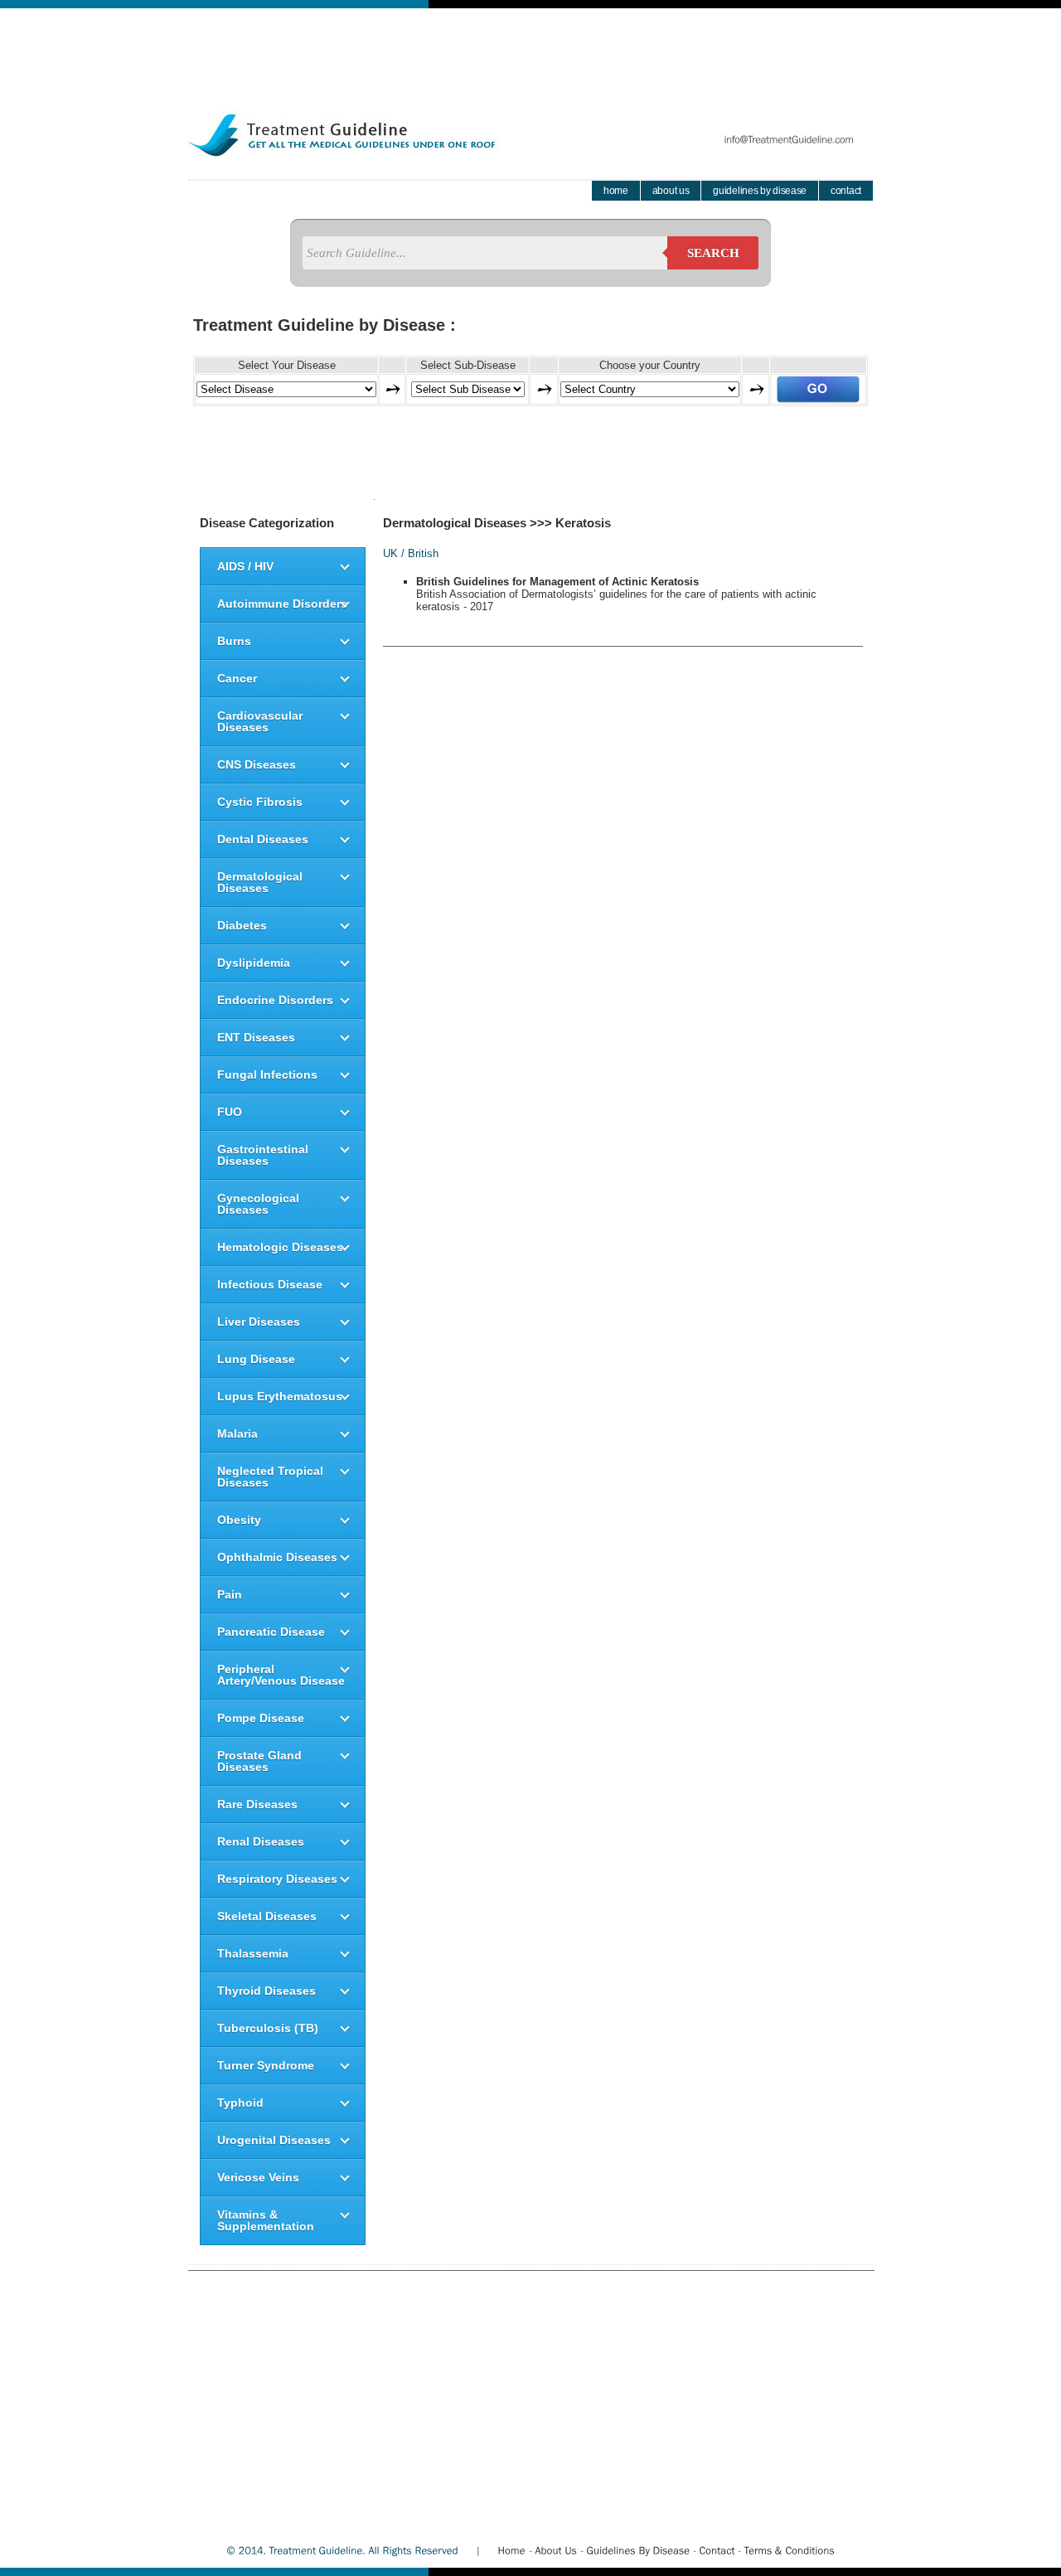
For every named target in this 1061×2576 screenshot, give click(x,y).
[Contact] (717, 2550)
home (616, 191)
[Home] (511, 2550)
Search (713, 253)
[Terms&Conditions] (789, 2550)
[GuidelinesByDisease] (638, 2550)
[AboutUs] (556, 2550)
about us (671, 191)
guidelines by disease (760, 191)
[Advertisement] (530, 46)
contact (846, 191)
